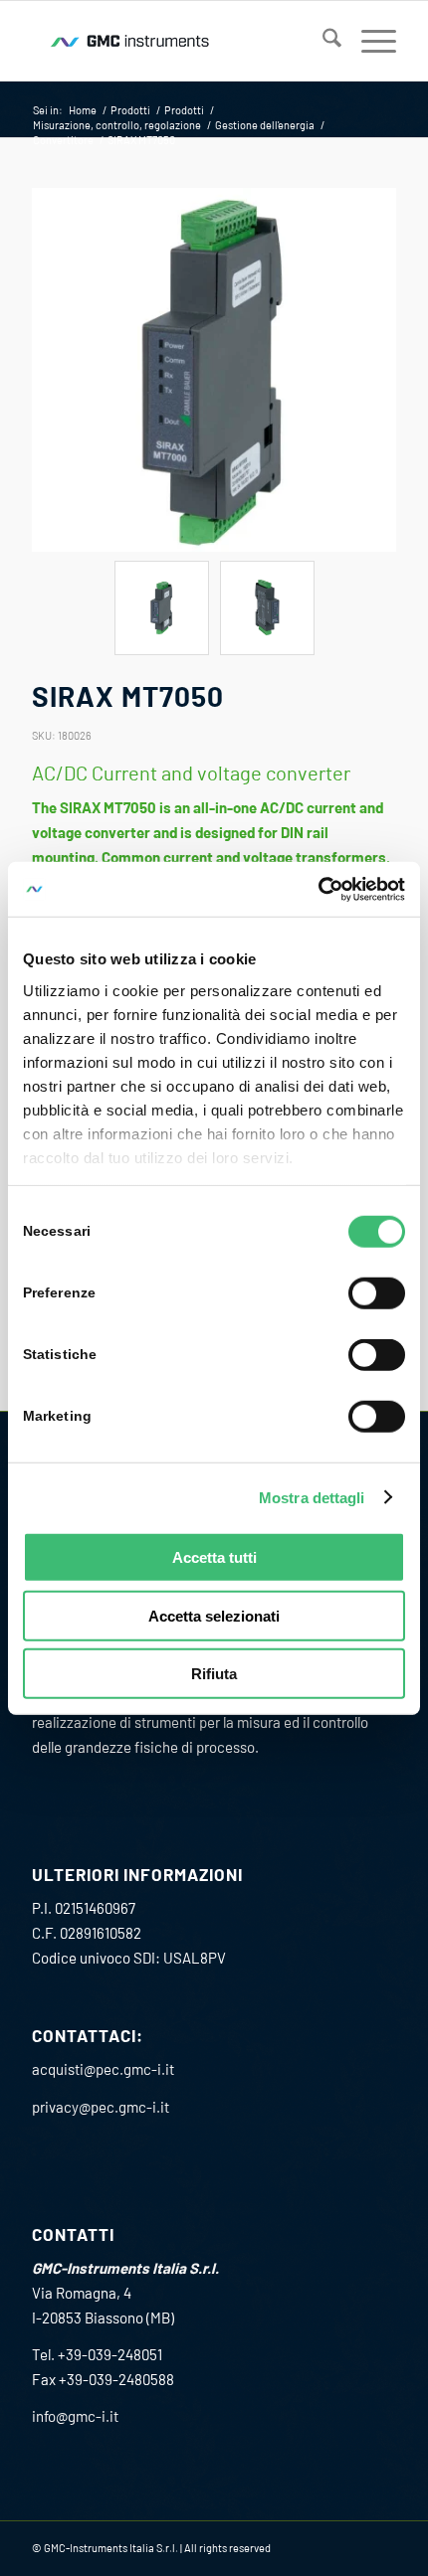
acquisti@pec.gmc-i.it (103, 2069)
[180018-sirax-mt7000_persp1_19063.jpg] (214, 370)
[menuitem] (322, 41)
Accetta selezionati (214, 1615)
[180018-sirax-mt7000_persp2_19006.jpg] (267, 608)
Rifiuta (214, 1674)
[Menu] (369, 41)
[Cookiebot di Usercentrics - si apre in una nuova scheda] (318, 889)
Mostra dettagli (312, 1497)
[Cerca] (322, 41)
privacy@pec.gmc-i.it (101, 2107)
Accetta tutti (214, 1557)
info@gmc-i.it (75, 2416)
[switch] (377, 1293)
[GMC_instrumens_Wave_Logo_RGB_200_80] (177, 41)
